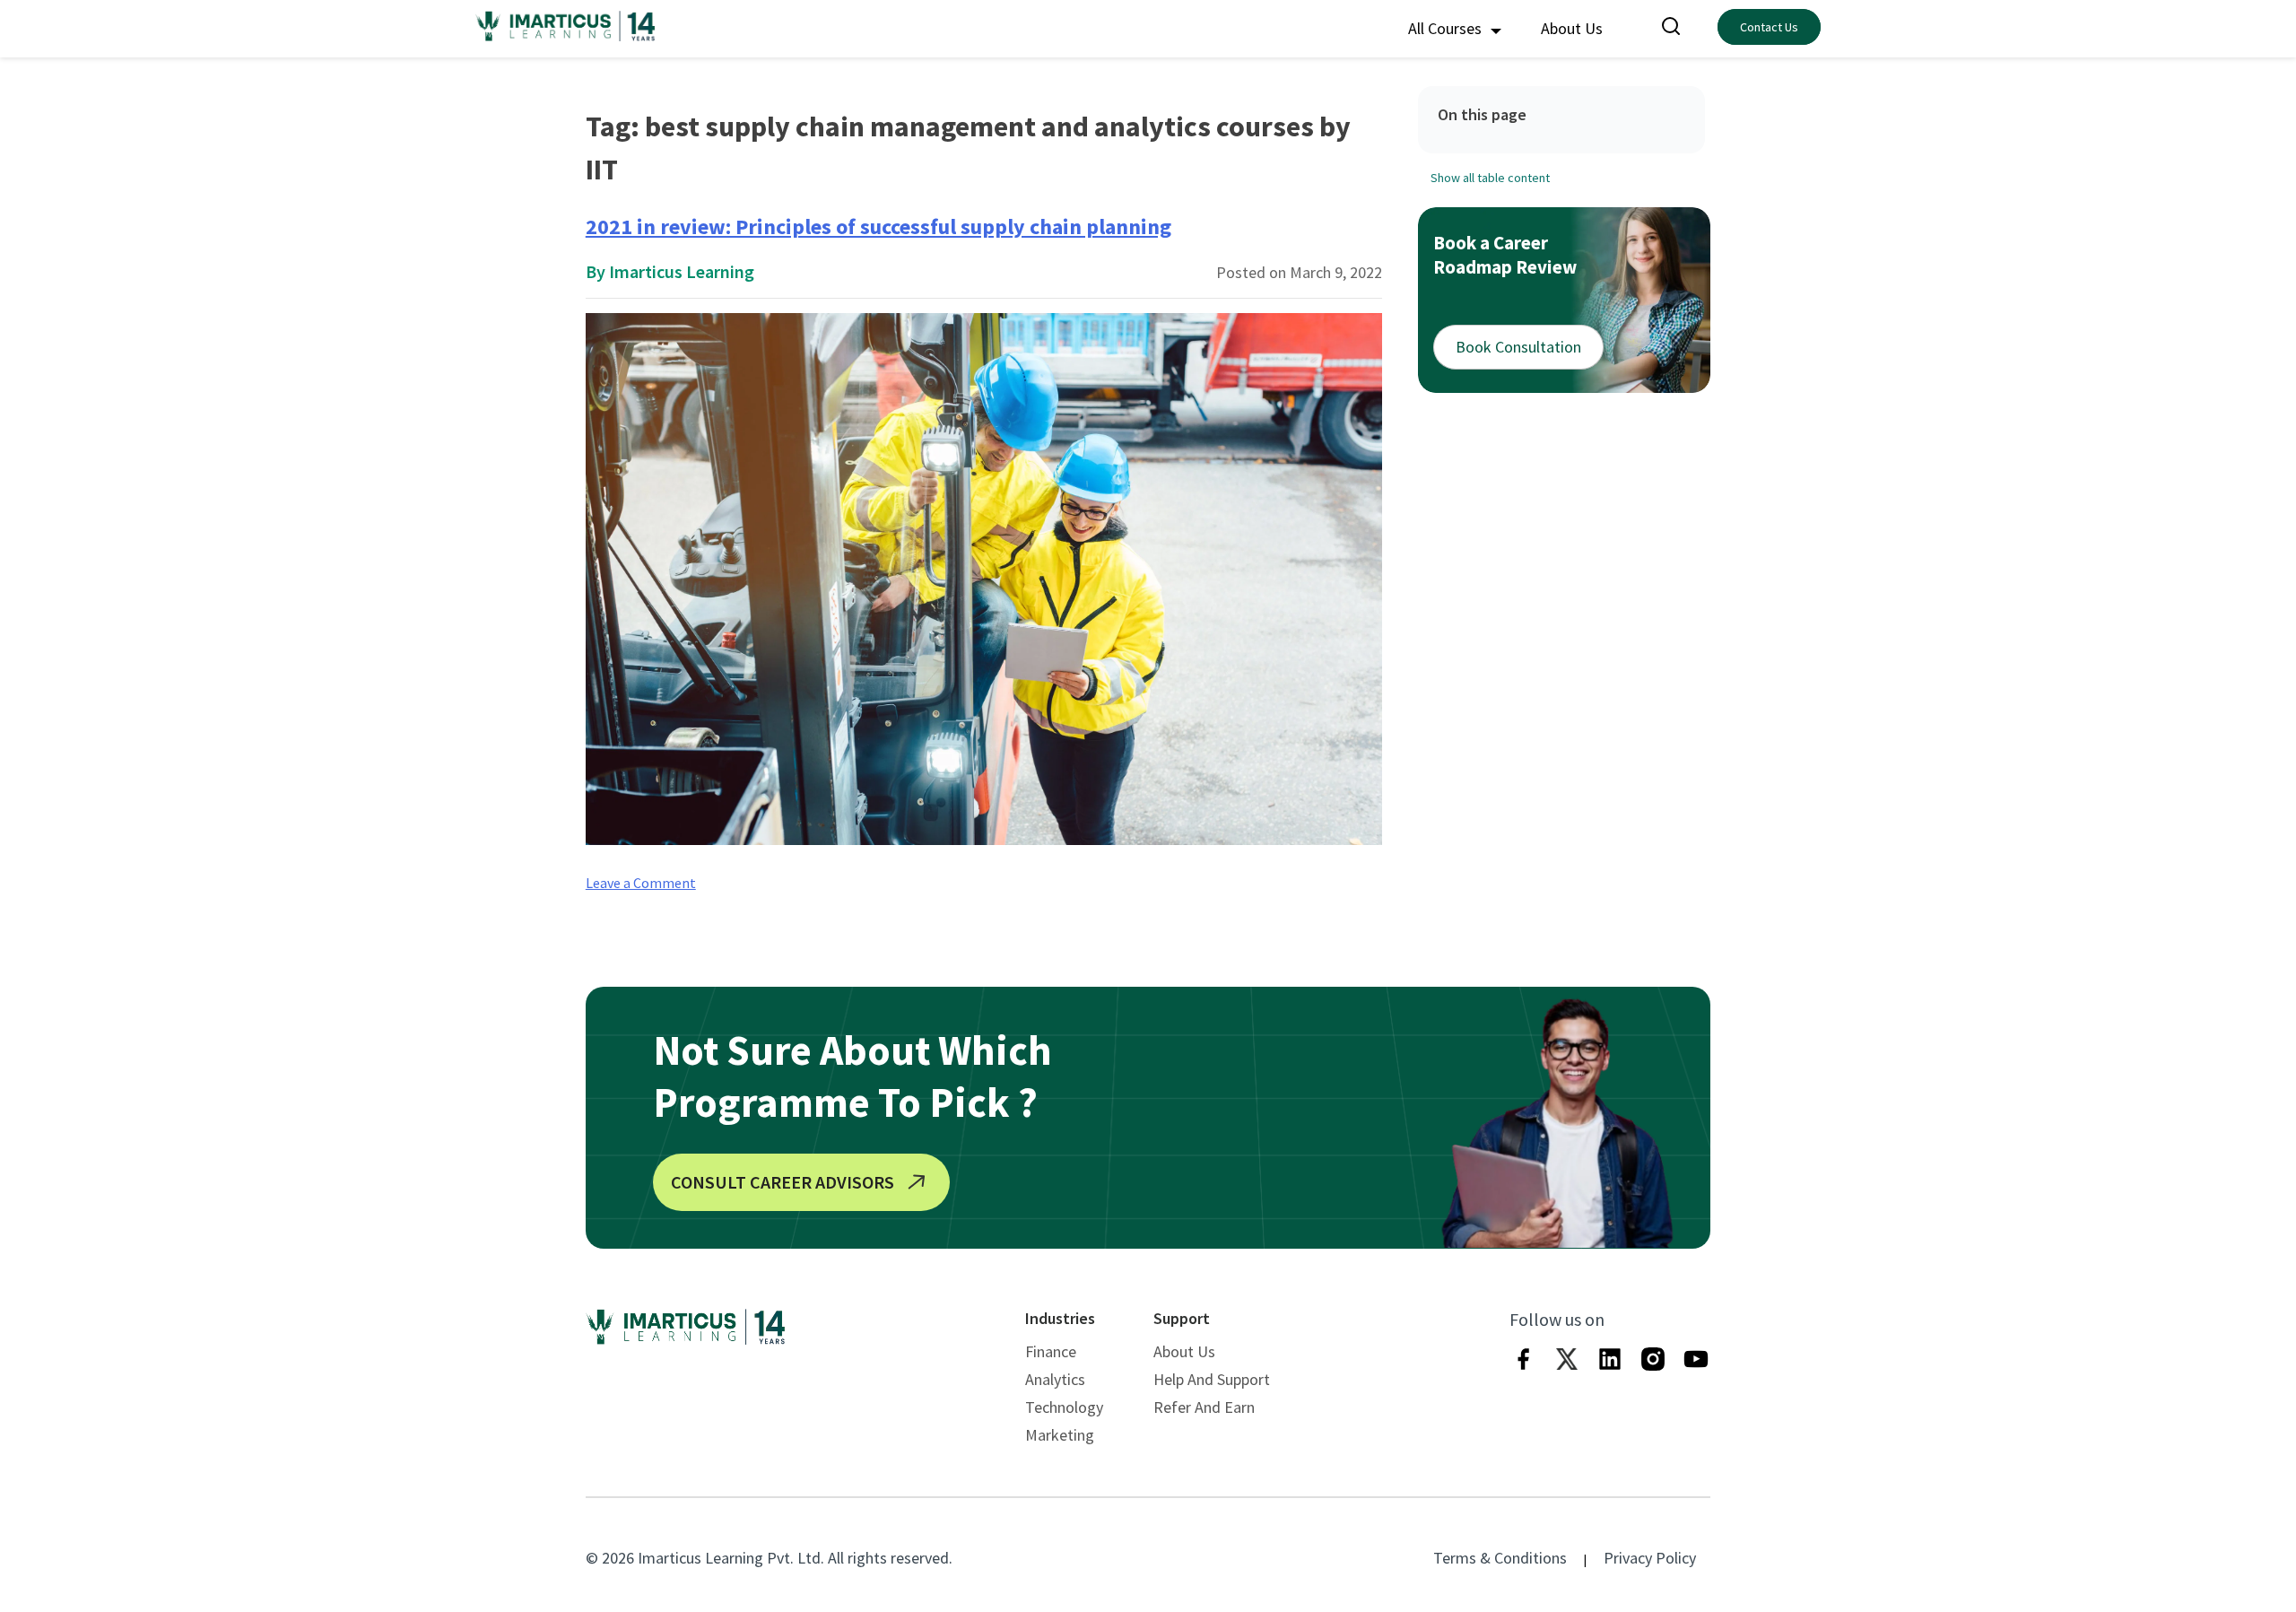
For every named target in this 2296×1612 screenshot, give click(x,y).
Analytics (1055, 1379)
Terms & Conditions (1500, 1558)
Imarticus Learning (682, 271)
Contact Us (1769, 27)
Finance (1051, 1351)
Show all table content (1490, 178)
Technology (1064, 1407)
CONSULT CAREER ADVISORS (783, 1182)
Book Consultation (1518, 347)
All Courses (1447, 28)
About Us (1572, 28)
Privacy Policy (1650, 1558)
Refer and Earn (1204, 1407)
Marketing (1060, 1435)
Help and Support (1212, 1379)
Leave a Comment (641, 883)
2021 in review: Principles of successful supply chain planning (878, 227)
